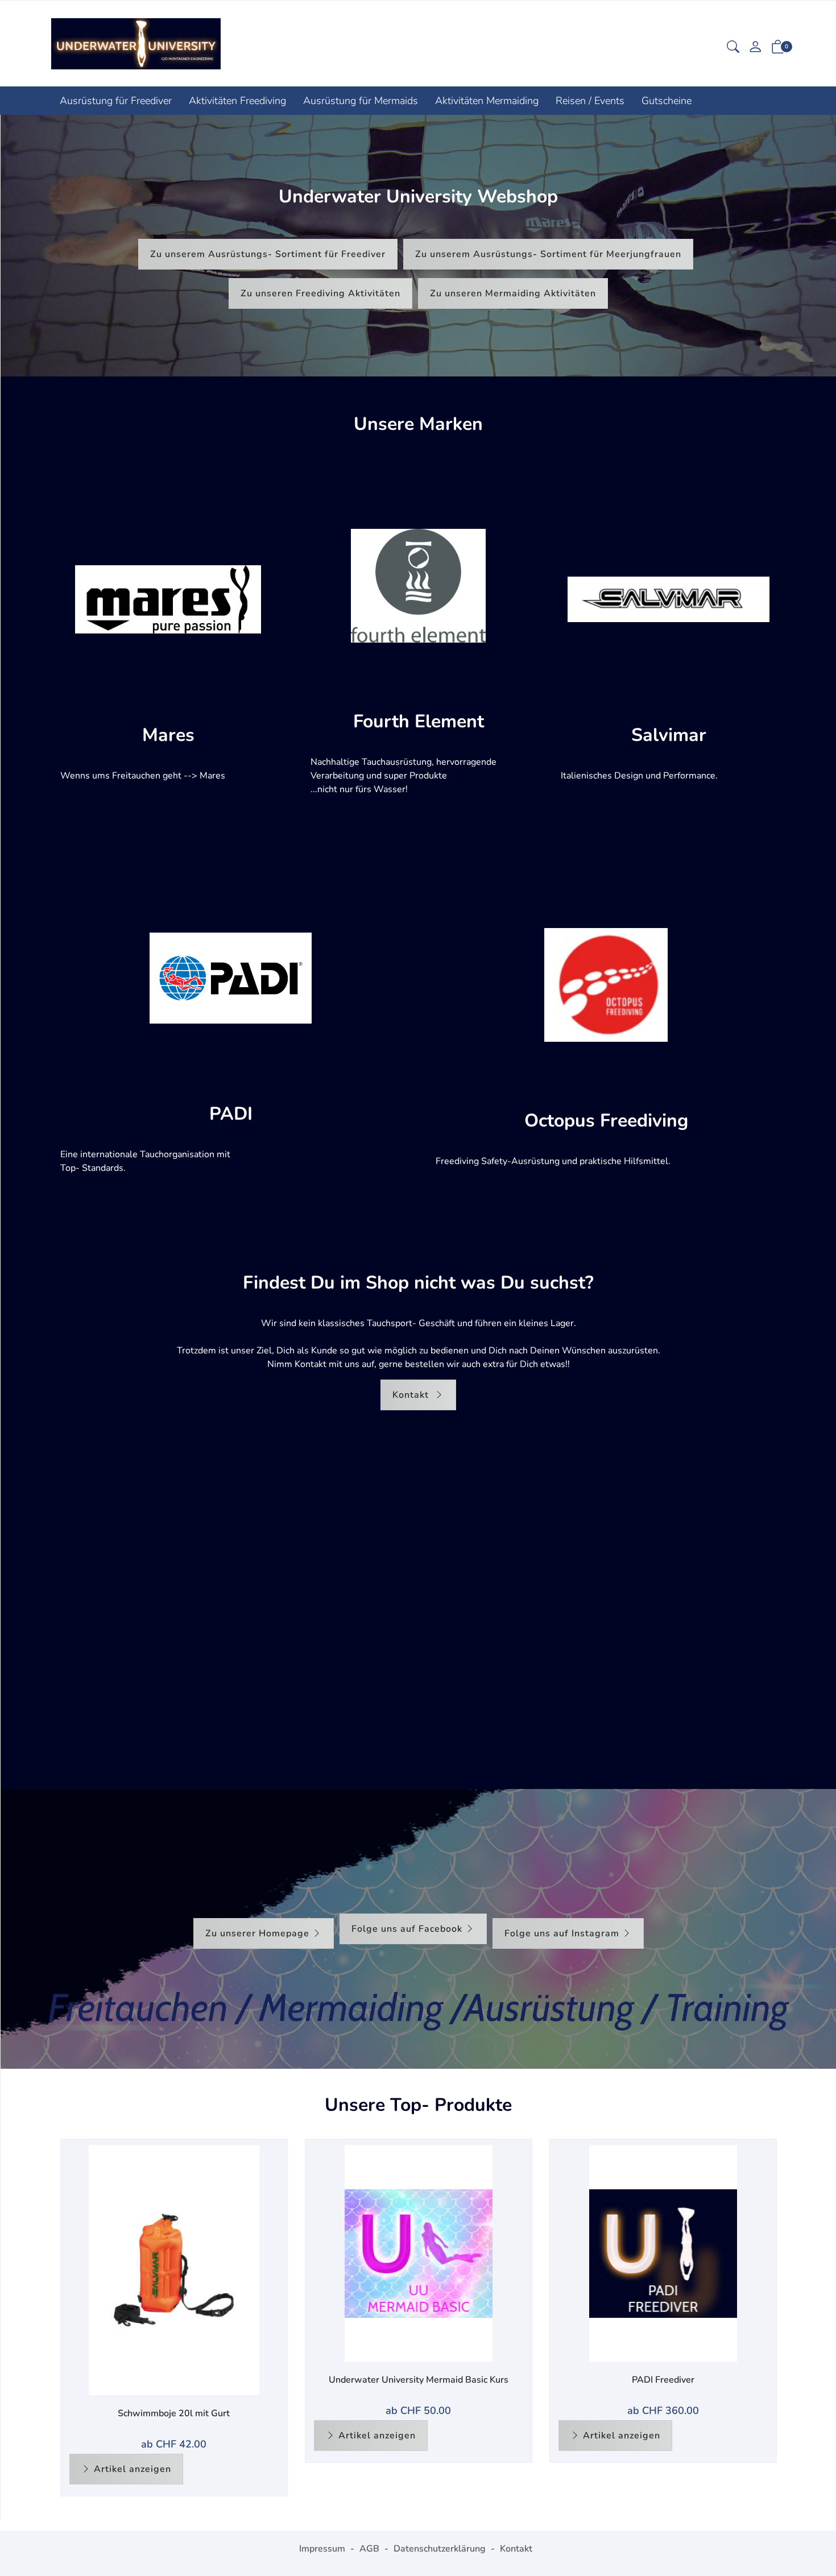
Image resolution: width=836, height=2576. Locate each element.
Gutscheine (667, 101)
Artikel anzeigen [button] (133, 2469)
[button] (733, 48)
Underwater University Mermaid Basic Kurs (419, 2380)
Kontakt (412, 1395)
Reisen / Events (590, 101)
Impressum (322, 2549)
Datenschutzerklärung (440, 2549)
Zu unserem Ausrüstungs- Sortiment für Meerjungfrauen (548, 254)
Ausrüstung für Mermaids (361, 101)
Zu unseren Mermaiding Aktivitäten (513, 293)
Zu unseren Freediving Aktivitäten (320, 293)
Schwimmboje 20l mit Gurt (174, 2413)
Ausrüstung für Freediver (116, 101)
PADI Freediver (663, 2380)
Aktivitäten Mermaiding (487, 101)
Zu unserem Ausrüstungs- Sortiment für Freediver (268, 254)
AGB (369, 2549)
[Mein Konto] (755, 48)
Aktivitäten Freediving (237, 101)
